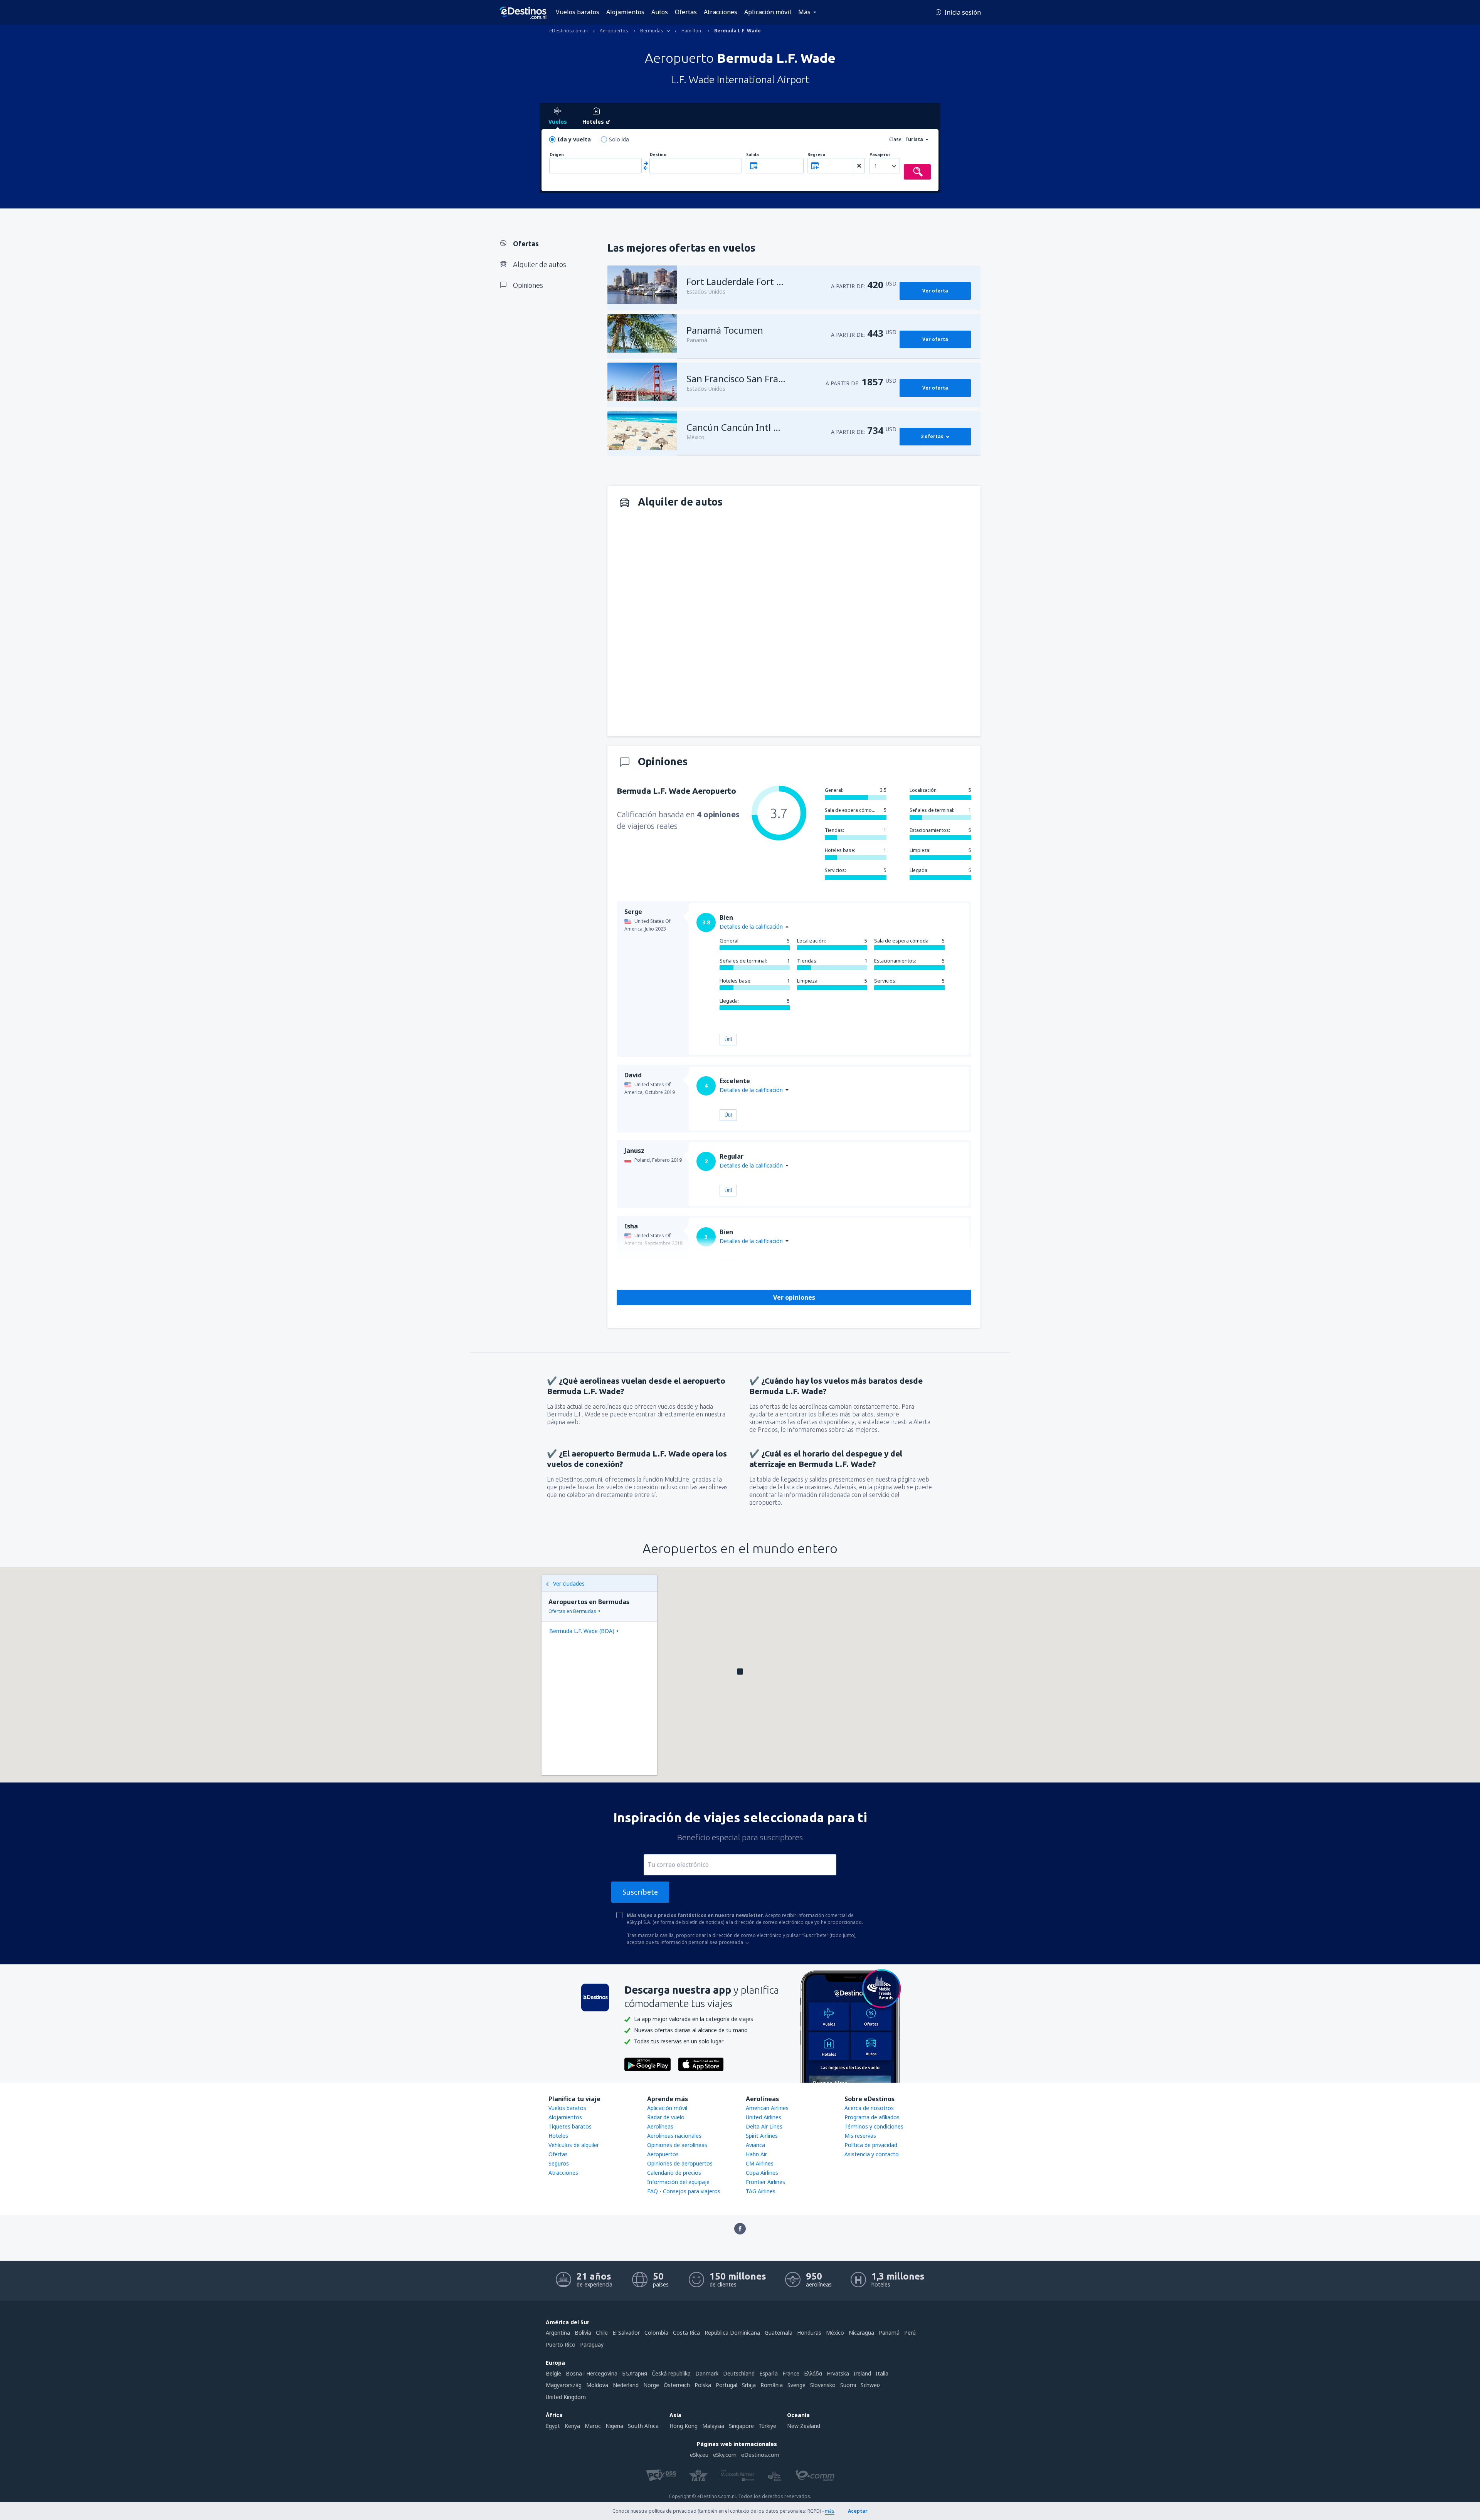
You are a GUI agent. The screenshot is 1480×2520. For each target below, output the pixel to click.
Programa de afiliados (872, 2117)
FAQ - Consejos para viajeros (684, 2191)
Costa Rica (686, 2333)
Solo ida (619, 139)
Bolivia (583, 2333)
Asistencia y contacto (872, 2154)
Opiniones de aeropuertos (680, 2163)
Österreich (677, 2385)
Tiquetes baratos (570, 2126)
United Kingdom (566, 2397)
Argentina (558, 2333)
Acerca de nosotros (869, 2108)
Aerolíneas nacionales (674, 2136)
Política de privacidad (871, 2145)
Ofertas (686, 12)
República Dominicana (732, 2333)
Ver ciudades (569, 1583)
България (635, 2373)
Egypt (553, 2426)
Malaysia (713, 2426)
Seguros (559, 2163)
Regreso (816, 155)
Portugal (727, 2385)
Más (804, 12)
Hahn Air (756, 2154)
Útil (728, 1039)
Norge (651, 2385)
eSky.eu (699, 2455)
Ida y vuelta (574, 139)
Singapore (741, 2426)
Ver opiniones (794, 1297)
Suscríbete (640, 1892)
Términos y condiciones (874, 2126)
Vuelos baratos (578, 12)
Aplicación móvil (768, 12)
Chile (602, 2333)
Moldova (597, 2385)
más (830, 2511)
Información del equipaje (678, 2182)
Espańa (769, 2373)
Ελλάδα (813, 2373)
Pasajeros (880, 155)
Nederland (626, 2385)
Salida (753, 155)
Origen (557, 155)
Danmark (707, 2373)
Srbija (749, 2385)
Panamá (889, 2333)
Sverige (796, 2385)
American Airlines (767, 2108)
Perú (910, 2333)
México (835, 2333)
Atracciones (721, 12)
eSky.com (725, 2455)
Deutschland (739, 2373)
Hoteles (558, 2136)
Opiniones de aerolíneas (677, 2145)
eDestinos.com (760, 2455)
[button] (740, 1672)
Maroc (593, 2426)
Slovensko (823, 2385)
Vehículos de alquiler (574, 2145)
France (791, 2373)
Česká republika (671, 2373)
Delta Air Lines (764, 2126)
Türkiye (767, 2426)
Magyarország (564, 2385)
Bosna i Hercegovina (592, 2373)
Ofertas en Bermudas (572, 1611)
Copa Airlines (762, 2173)
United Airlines (764, 2117)
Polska (703, 2385)
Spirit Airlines (762, 2136)
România (772, 2385)
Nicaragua (861, 2333)
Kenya (572, 2426)
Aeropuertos (663, 2154)
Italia (882, 2373)
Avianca (755, 2145)
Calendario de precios (674, 2173)
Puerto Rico (561, 2344)
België (553, 2373)
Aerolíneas (660, 2126)
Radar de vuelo (666, 2117)
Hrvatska (838, 2373)
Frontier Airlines (765, 2182)
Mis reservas (860, 2136)
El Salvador (626, 2333)
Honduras (809, 2333)
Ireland (862, 2373)
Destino (658, 155)
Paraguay (592, 2344)
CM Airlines (760, 2163)
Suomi (848, 2385)
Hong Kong (684, 2426)
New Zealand (804, 2426)
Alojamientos (625, 12)
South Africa (643, 2426)
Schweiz (871, 2385)
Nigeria (614, 2426)
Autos (660, 12)
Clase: (896, 139)
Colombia (656, 2333)
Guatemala (779, 2333)
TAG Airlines (761, 2191)
